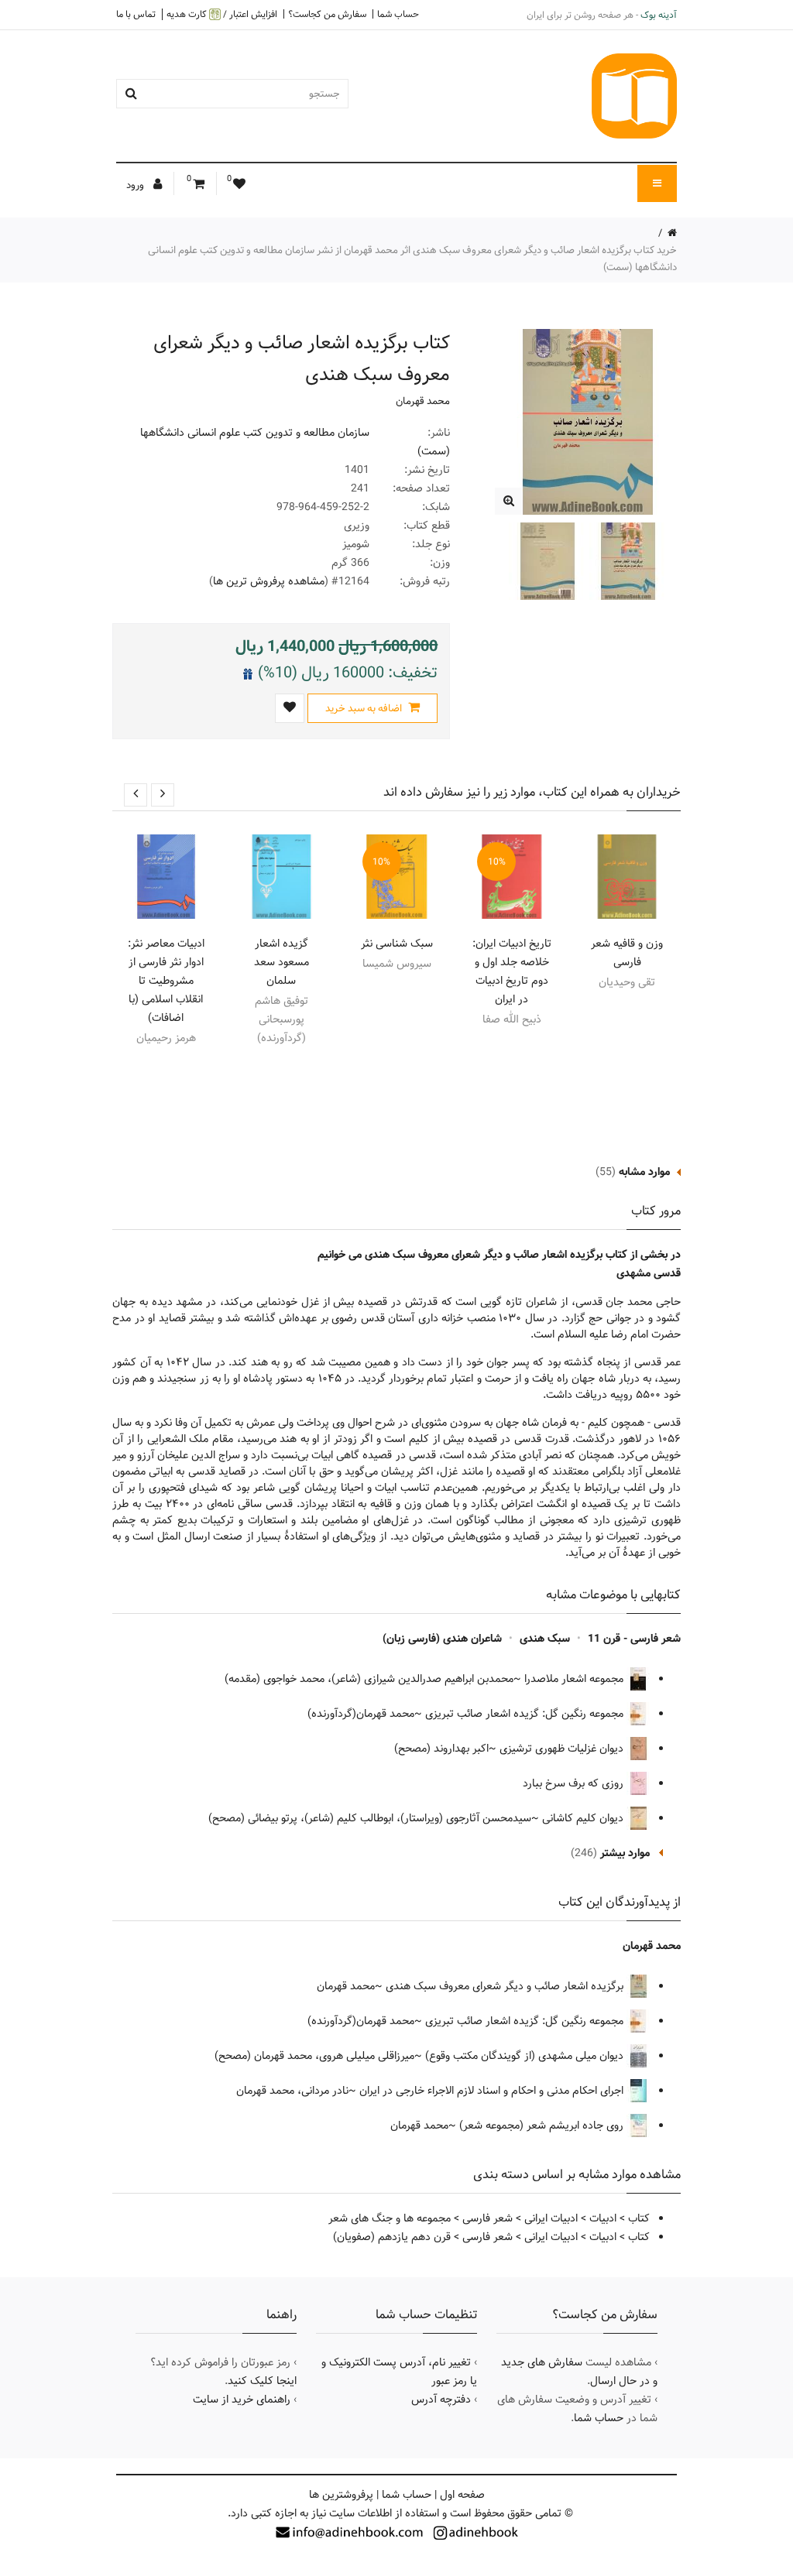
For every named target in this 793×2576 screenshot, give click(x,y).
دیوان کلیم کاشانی (584, 1818)
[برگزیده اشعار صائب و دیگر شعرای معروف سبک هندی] (508, 501)
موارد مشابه (644, 1172)
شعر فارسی (487, 2218)
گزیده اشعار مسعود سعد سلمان (281, 962)
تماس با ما (136, 14)
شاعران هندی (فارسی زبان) (442, 1639)
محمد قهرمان (423, 401)
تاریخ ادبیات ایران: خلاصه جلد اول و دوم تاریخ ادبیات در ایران (512, 971)
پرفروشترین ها (341, 2495)
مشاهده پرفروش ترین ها (269, 581)
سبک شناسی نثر (397, 944)
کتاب (639, 2218)
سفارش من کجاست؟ (327, 14)
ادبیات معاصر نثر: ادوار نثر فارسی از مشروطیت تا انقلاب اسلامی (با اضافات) (166, 981)
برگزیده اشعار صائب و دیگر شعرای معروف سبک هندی (506, 1986)
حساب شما (398, 14)
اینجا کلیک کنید (262, 2381)
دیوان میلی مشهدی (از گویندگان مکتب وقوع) (526, 2056)
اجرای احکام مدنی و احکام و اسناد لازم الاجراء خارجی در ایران (493, 2091)
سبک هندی (545, 1639)
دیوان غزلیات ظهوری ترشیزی (563, 1749)
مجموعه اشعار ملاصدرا (575, 1679)
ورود (136, 185)
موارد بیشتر (625, 1853)
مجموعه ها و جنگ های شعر (390, 2218)
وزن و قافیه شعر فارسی (627, 953)
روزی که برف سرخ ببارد (575, 1783)
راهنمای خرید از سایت (242, 2400)
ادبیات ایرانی (551, 2218)
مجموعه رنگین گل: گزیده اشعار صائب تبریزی (526, 1714)
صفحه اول (462, 2495)
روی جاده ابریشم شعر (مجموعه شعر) (543, 2126)
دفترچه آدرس (441, 2400)
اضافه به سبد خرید (365, 708)
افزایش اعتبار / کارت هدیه (222, 14)
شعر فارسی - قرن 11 (634, 1639)
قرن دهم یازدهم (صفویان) (392, 2237)
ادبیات (603, 2218)
